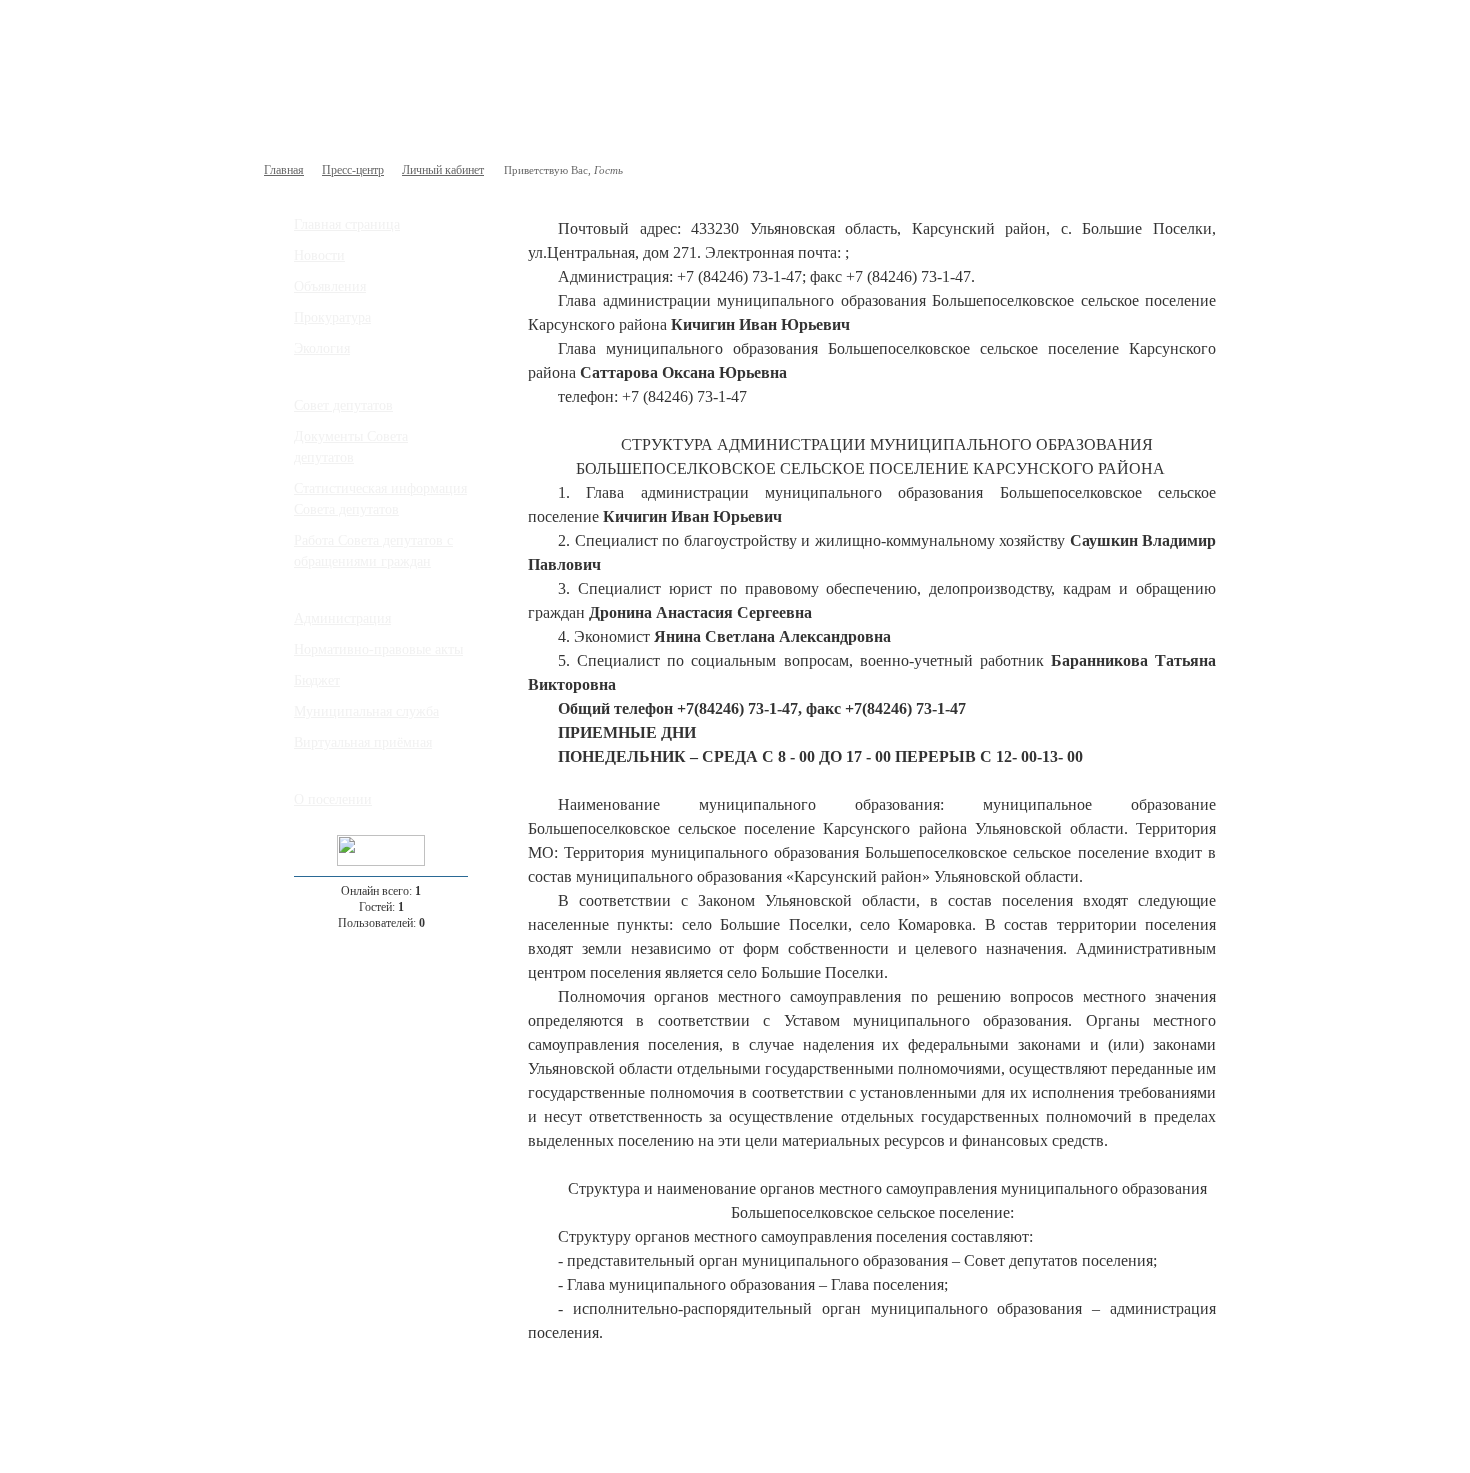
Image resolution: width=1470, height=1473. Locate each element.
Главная (284, 170)
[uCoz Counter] (381, 862)
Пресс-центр (353, 170)
